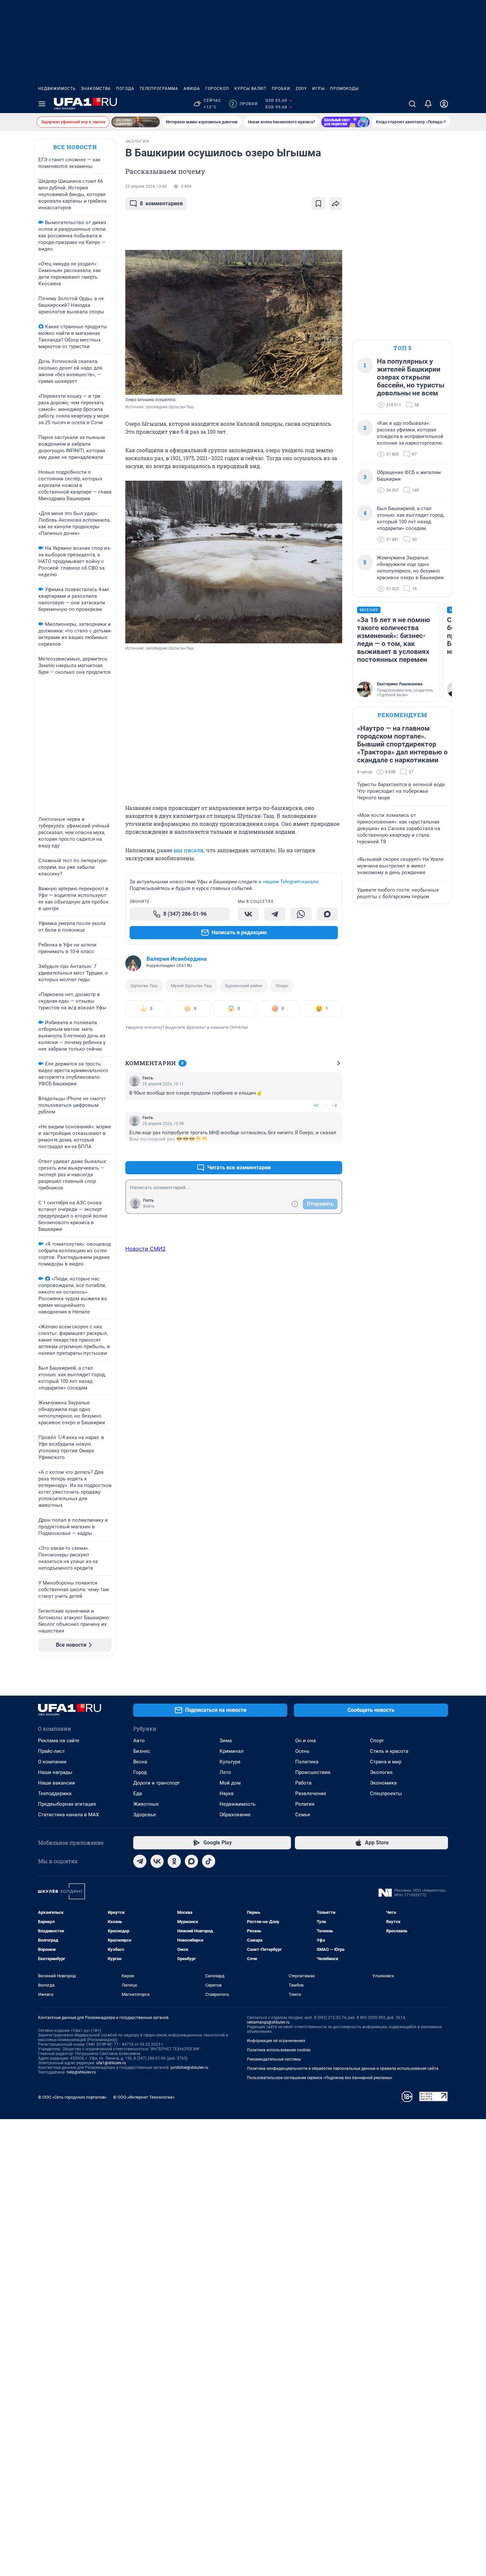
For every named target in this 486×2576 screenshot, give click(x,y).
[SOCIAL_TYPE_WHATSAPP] (301, 914)
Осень (302, 1751)
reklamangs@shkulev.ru (268, 2022)
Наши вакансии (57, 1783)
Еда (138, 1793)
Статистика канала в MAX (68, 1815)
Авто (139, 1741)
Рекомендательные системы (274, 2059)
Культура (230, 1762)
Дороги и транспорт (157, 1783)
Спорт (377, 1741)
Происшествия (313, 1772)
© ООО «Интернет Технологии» (144, 2097)
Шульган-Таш (144, 986)
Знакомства (96, 89)
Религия (305, 1804)
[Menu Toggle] (42, 104)
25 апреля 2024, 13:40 (146, 186)
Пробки (281, 89)
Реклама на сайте (59, 1741)
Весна (140, 1762)
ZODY (301, 89)
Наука (226, 1793)
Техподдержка (55, 1793)
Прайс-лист (51, 1751)
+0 (316, 1105)
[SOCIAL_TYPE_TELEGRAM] (275, 914)
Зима (226, 1741)
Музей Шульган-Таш (191, 986)
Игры (318, 89)
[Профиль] (444, 104)
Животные (146, 1804)
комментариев (161, 203)
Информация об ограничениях (276, 2041)
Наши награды (55, 1772)
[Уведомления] (428, 104)
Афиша (192, 89)
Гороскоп (217, 89)
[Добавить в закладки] (318, 204)
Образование (235, 1815)
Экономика (383, 1783)
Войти (149, 1206)
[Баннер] (136, 122)
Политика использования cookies (279, 2050)
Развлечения (311, 1793)
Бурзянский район (244, 986)
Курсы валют (250, 89)
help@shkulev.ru (81, 2072)
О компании (52, 1762)
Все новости (75, 147)
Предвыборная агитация (67, 1804)
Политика (307, 1762)
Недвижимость (57, 89)
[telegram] (140, 1861)
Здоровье (145, 1815)
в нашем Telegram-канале (288, 882)
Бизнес (142, 1751)
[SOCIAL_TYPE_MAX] (327, 914)
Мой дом (230, 1783)
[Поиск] (412, 104)
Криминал (232, 1751)
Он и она (305, 1741)
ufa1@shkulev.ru (111, 2063)
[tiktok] (209, 1861)
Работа (303, 1783)
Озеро (282, 986)
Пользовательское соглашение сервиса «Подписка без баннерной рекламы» (320, 2078)
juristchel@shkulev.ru (189, 2068)
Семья (303, 1815)
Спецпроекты (386, 1793)
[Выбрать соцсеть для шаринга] (336, 204)
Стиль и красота (389, 1751)
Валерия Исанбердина (177, 959)
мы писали (189, 850)
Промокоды (344, 89)
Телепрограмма (159, 89)
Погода (125, 89)
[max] (191, 1861)
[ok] (174, 1861)
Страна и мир (386, 1762)
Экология (381, 1772)
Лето (225, 1772)
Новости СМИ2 (145, 1249)
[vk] (157, 1861)
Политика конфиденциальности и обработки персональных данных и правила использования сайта (343, 2069)
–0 (334, 1105)
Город (140, 1772)
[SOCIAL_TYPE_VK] (248, 914)
